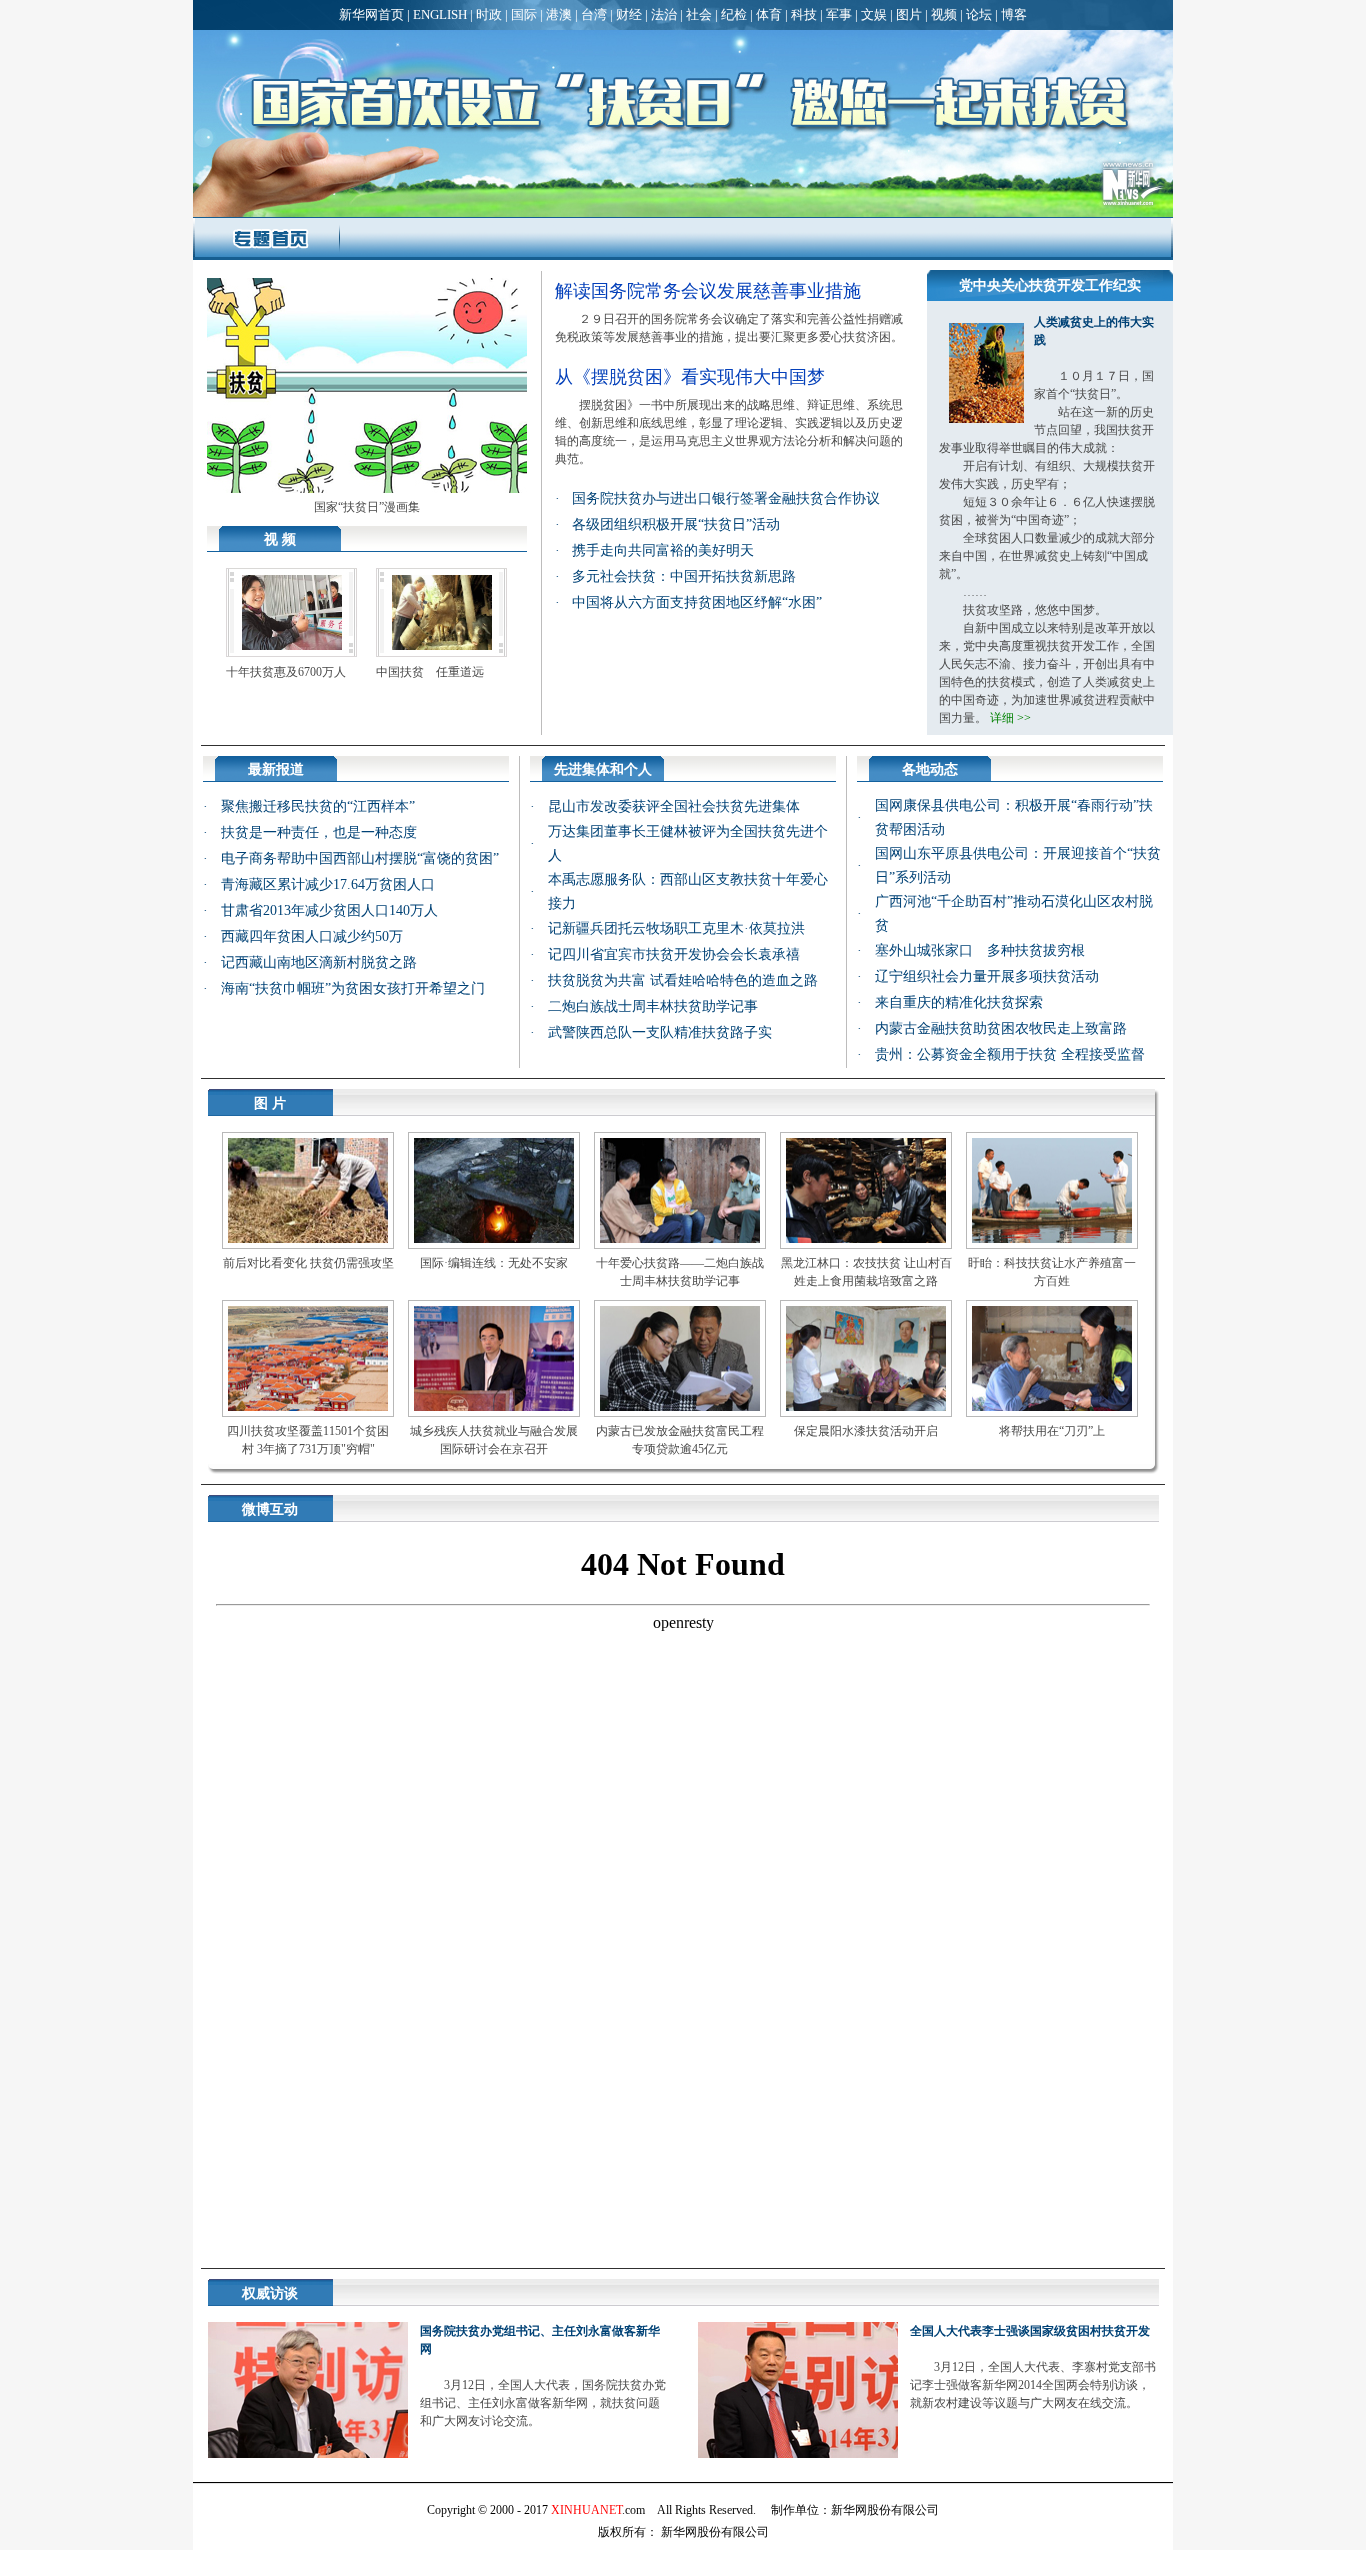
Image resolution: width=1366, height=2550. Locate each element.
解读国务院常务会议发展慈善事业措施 (708, 291)
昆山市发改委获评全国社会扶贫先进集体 (674, 806)
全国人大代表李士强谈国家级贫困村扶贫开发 (1030, 2331)
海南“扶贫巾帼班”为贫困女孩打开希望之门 (353, 988)
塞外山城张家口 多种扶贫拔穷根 (980, 950)
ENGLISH (440, 14)
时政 (489, 14)
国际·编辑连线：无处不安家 (494, 1263)
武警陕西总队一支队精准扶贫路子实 (660, 1032)
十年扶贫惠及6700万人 (286, 672)
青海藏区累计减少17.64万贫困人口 (328, 884)
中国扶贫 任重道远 (430, 672)
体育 (769, 14)
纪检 (734, 14)
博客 (1014, 14)
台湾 (594, 14)
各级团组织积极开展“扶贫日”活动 (676, 524)
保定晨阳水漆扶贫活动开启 (866, 1431)
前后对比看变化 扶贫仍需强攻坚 (308, 1263)
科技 (804, 14)
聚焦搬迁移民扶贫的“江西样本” (318, 806)
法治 (664, 14)
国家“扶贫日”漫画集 (367, 507)
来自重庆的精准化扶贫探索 (959, 1002)
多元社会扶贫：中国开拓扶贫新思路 (684, 576)
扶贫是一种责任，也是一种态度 (319, 832)
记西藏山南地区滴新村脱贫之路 (319, 962)
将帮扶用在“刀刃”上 (1052, 1431)
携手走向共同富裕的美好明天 (663, 550)
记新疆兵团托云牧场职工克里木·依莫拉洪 (676, 928)
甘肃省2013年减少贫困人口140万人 (329, 910)
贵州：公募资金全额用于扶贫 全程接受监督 (1010, 1054)
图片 (909, 14)
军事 (839, 14)
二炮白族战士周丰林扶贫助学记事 (653, 1006)
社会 (699, 14)
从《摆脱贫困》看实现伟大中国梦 (690, 377)
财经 (629, 14)
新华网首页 (371, 14)
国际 (524, 14)
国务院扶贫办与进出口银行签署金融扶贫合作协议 (726, 498)
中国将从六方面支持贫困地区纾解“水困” (697, 602)
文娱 (874, 14)
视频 (944, 14)
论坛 (979, 14)
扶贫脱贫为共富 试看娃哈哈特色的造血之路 (683, 980)
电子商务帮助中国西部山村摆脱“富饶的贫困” (360, 858)
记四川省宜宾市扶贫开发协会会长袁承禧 (674, 954)
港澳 (559, 14)
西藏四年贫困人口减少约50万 (312, 936)
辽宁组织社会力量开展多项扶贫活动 (987, 976)
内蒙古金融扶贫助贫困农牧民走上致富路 (1001, 1028)
